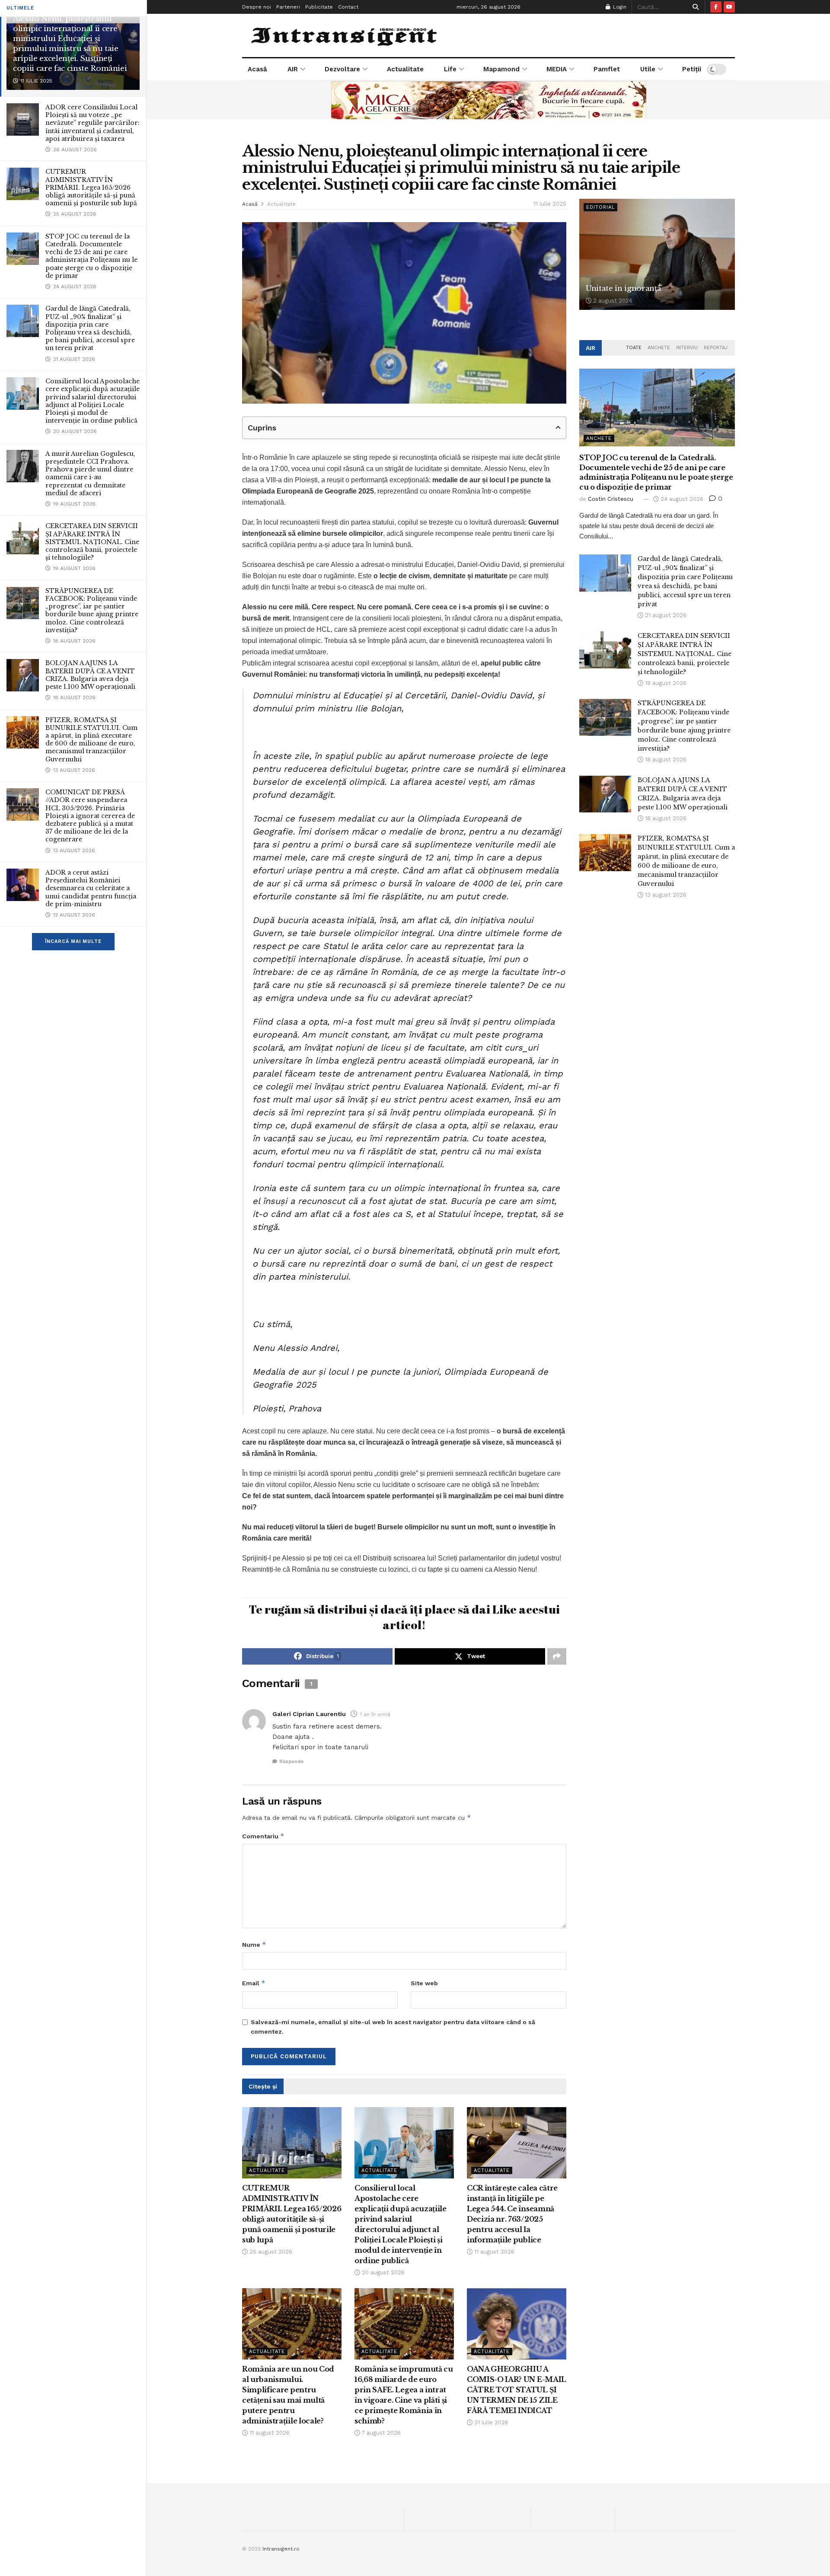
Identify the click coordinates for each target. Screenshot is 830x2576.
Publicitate (319, 7)
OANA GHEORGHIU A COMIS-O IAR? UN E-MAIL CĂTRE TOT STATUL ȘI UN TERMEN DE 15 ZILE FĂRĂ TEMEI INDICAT (517, 2390)
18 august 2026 (665, 759)
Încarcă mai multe (73, 941)
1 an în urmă (375, 1714)
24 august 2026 (681, 499)
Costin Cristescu (611, 499)
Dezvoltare (342, 69)
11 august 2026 (493, 2252)
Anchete (659, 348)
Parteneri (288, 7)
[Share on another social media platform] (557, 1656)
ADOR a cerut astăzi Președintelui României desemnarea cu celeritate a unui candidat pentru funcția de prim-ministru (91, 888)
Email (254, 1983)
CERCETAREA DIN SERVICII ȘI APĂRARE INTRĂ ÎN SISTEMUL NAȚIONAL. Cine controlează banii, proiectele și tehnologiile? (92, 542)
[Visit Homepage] (345, 35)
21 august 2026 (665, 615)
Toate (634, 348)
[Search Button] (694, 7)
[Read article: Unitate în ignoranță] (657, 254)
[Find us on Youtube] (729, 7)
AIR (293, 69)
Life (450, 69)
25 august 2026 (270, 2252)
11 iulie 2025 (550, 204)
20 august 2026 (382, 2272)
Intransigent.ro (281, 2549)
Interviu (687, 348)
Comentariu (263, 1836)
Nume (254, 1944)
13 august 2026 (665, 895)
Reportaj (716, 348)
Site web (424, 1983)
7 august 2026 (380, 2433)
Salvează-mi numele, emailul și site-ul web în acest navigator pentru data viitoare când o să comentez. (393, 2027)
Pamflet (607, 69)
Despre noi (257, 7)
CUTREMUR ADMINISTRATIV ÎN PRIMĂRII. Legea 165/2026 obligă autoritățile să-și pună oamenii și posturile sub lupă (91, 187)
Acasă (257, 69)
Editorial (600, 207)
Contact (348, 7)
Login (619, 7)
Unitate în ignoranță (623, 288)
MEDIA (557, 69)
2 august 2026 (612, 301)
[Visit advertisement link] (488, 100)
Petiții (692, 69)
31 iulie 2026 (490, 2422)
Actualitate (405, 69)
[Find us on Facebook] (716, 7)
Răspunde (291, 1762)
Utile (648, 69)
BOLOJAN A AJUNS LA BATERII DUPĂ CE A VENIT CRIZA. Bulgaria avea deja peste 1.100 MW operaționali (90, 675)
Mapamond (501, 69)
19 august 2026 (665, 683)
